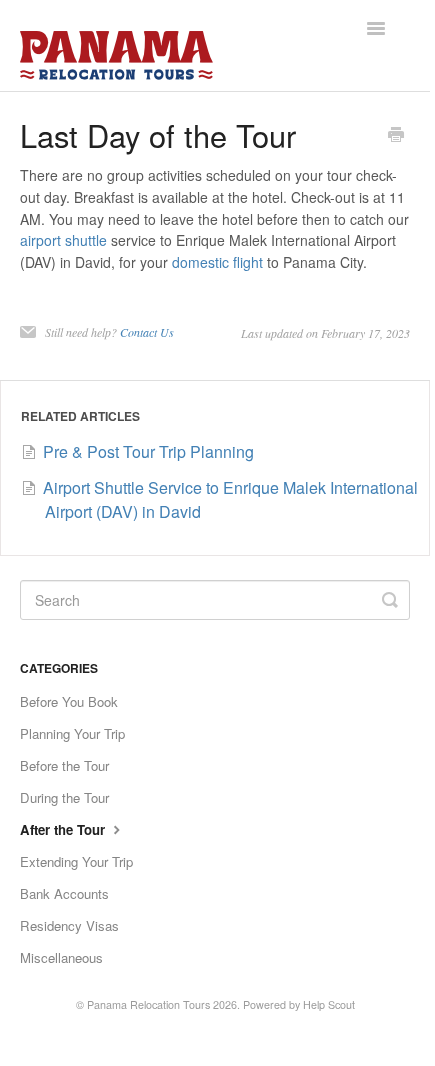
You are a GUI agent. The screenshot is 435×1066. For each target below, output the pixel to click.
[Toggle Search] (390, 600)
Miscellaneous (61, 957)
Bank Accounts (64, 893)
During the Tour (64, 797)
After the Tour (64, 829)
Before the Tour (64, 765)
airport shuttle (63, 240)
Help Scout (329, 1004)
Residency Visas (69, 925)
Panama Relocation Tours (148, 1004)
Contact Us (147, 332)
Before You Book (69, 701)
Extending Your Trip (76, 861)
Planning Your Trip (72, 733)
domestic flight (217, 262)
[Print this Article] (396, 136)
